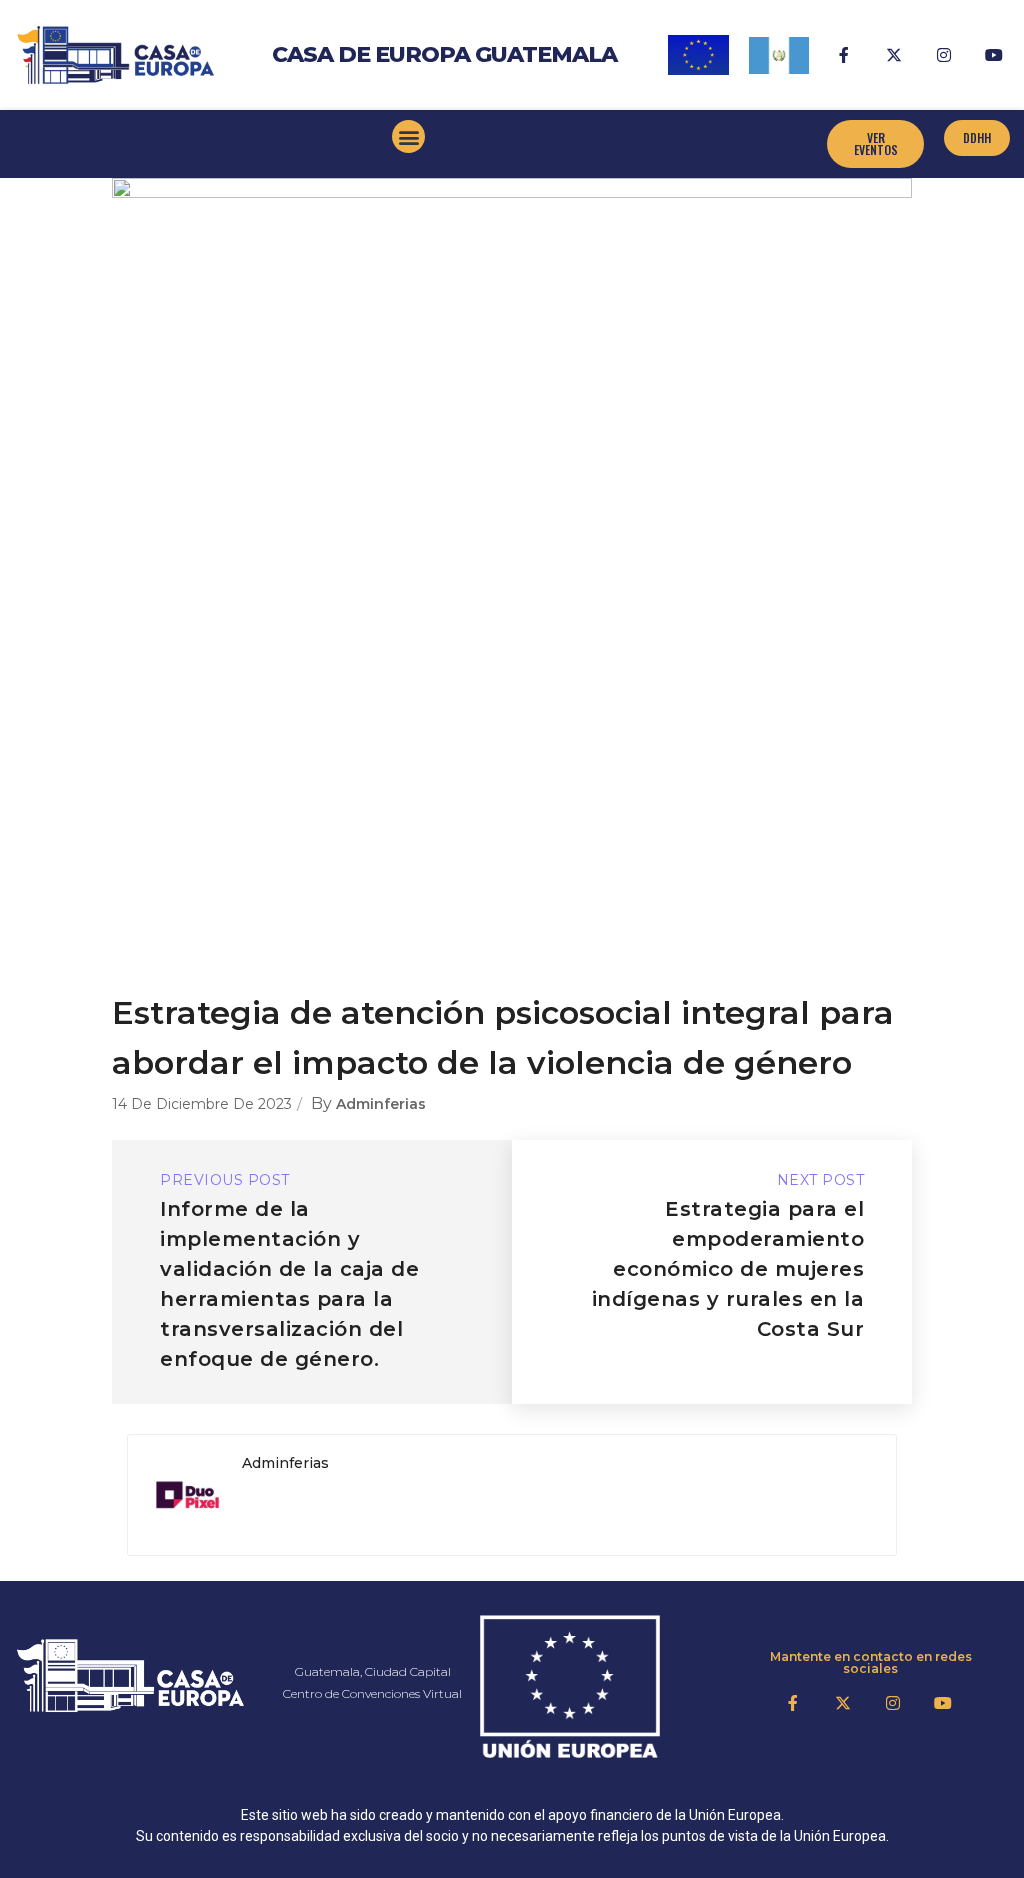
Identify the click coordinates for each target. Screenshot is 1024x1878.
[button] (408, 136)
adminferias (381, 1104)
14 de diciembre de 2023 (202, 1104)
